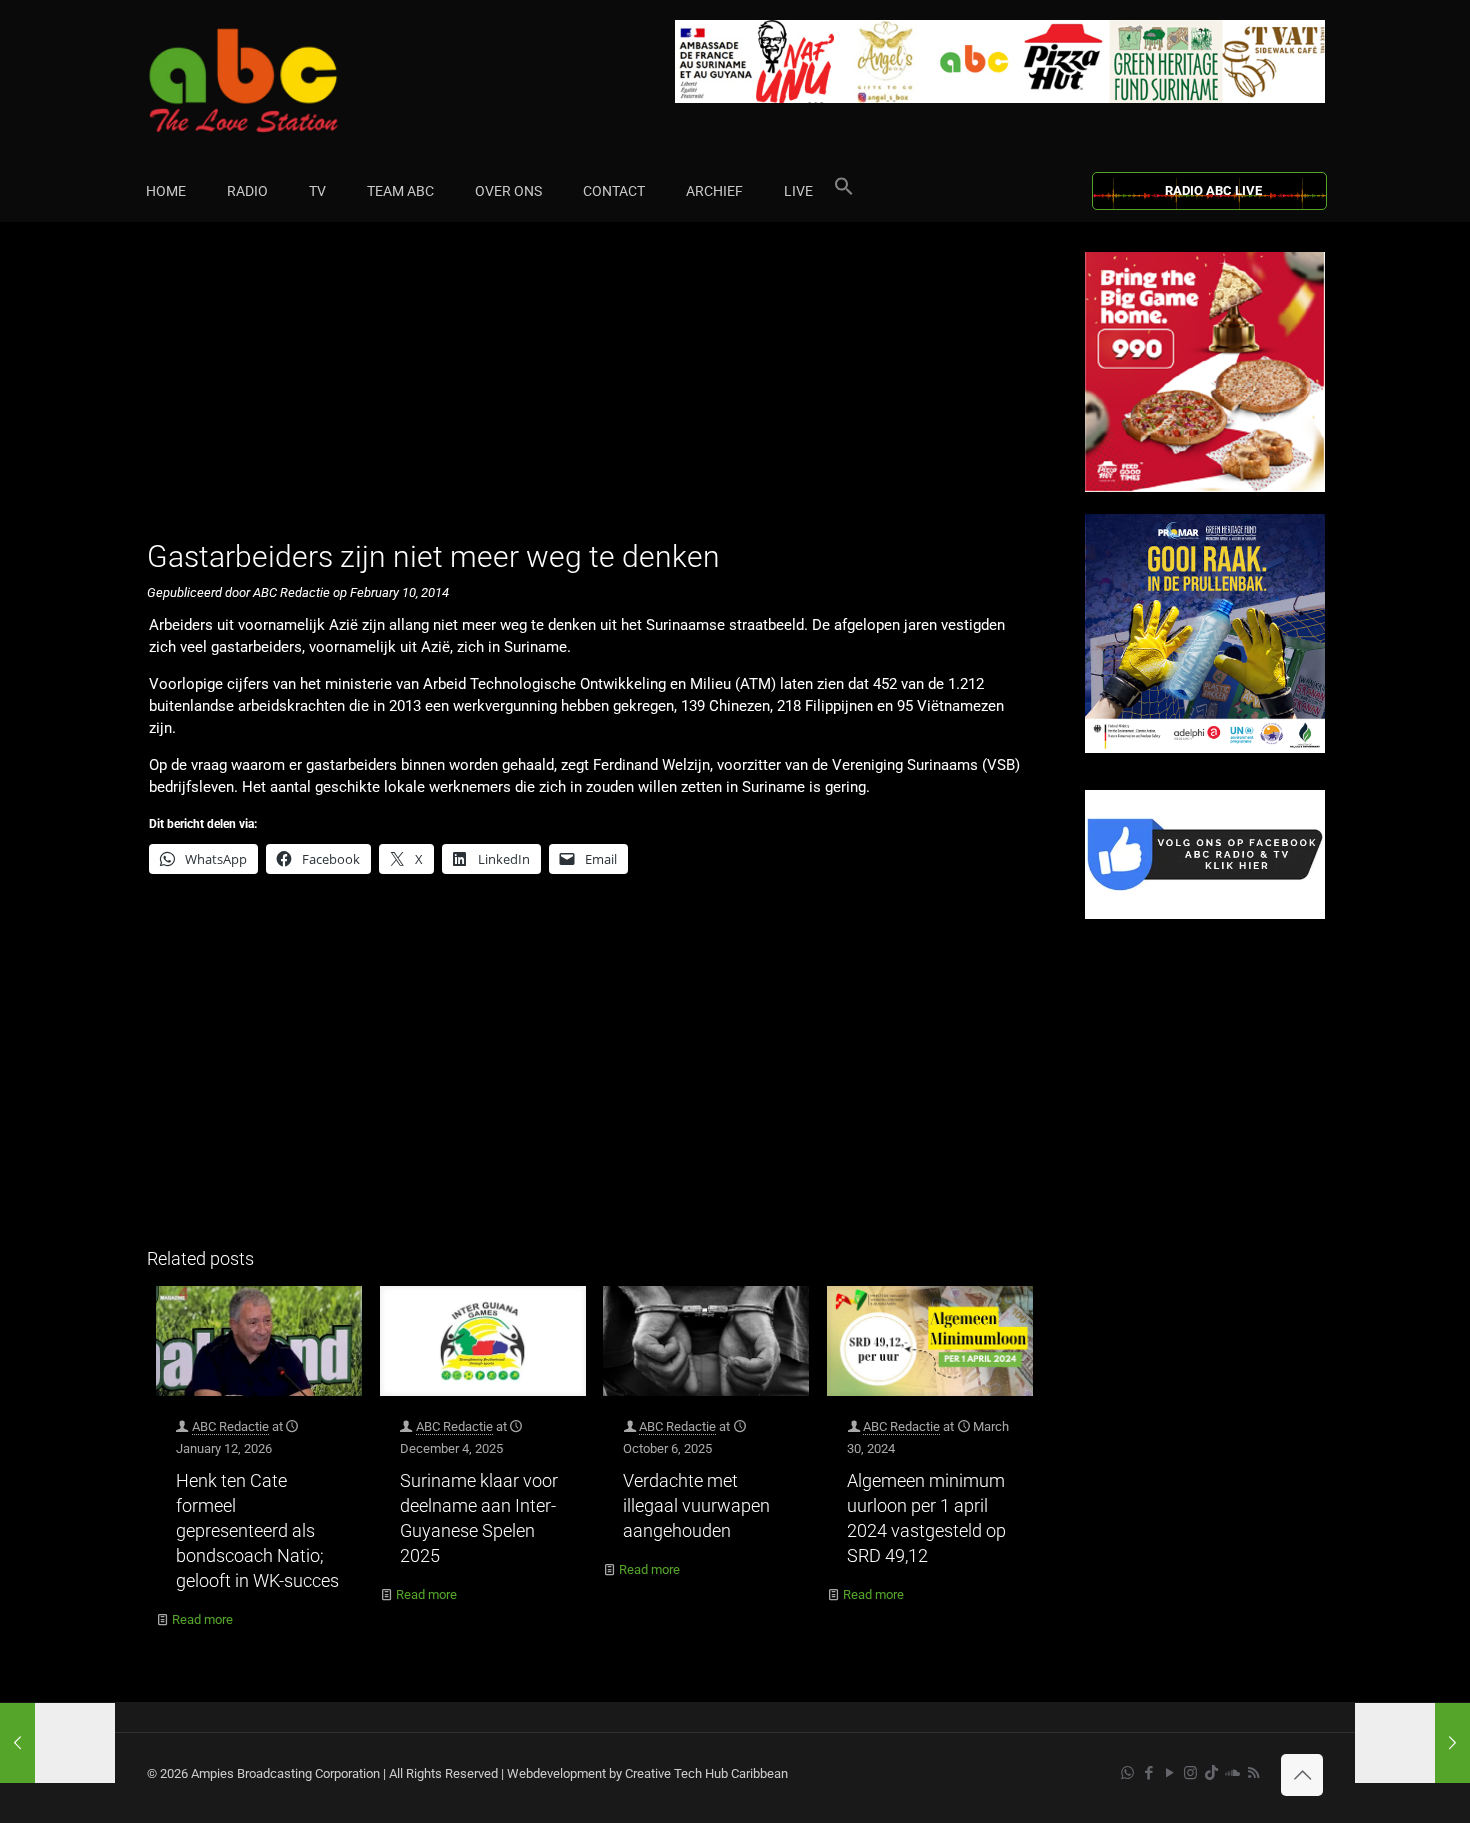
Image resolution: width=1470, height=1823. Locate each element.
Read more (202, 1619)
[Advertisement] (594, 392)
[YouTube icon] (1169, 1773)
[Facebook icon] (1148, 1773)
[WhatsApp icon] (1127, 1773)
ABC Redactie (230, 1426)
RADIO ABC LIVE (1213, 190)
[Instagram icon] (1190, 1773)
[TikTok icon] (1211, 1773)
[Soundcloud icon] (1232, 1773)
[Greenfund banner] (1205, 748)
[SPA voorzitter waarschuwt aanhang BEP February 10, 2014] (57, 1743)
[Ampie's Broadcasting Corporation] (282, 80)
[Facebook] (1205, 914)
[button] (844, 191)
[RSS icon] (1253, 1773)
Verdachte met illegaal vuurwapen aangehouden (696, 1505)
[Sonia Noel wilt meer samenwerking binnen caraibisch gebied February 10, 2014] (1412, 1743)
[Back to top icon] (1302, 1775)
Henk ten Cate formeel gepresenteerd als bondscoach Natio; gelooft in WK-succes (257, 1530)
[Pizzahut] (1205, 487)
